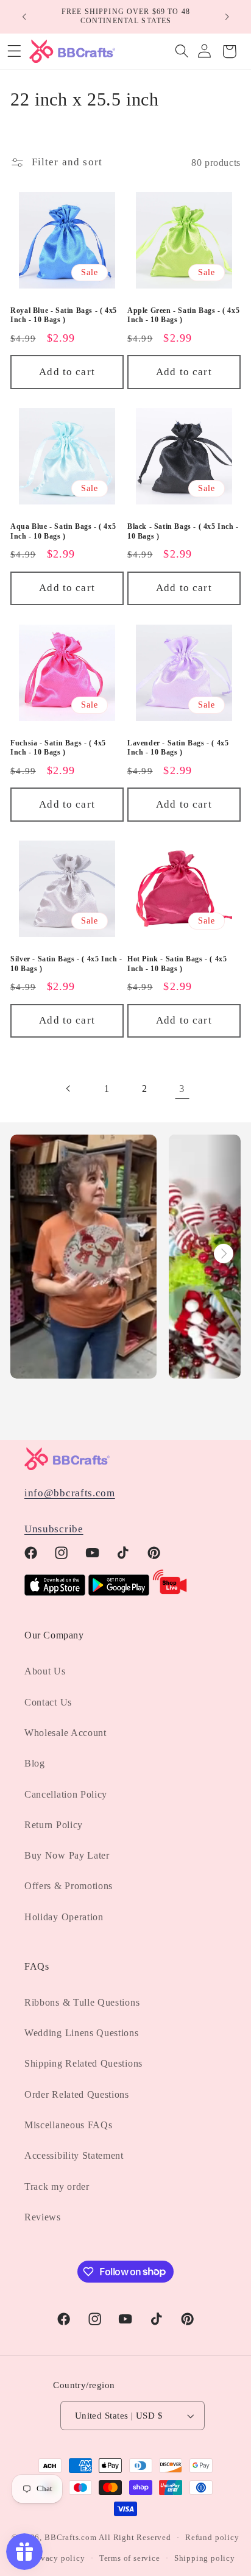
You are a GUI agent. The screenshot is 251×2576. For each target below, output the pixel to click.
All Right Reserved (135, 2538)
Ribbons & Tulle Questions (82, 2002)
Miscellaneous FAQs (68, 2125)
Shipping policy (205, 2558)
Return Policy (54, 1825)
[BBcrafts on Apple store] (55, 1592)
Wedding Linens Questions (82, 2033)
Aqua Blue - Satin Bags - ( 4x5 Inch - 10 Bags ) (63, 531)
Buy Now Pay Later (67, 1855)
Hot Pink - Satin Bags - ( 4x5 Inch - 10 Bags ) (177, 964)
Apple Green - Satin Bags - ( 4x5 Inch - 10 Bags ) (183, 315)
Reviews (43, 2217)
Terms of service (130, 2558)
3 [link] (182, 1089)
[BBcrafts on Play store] (119, 1592)
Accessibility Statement (74, 2155)
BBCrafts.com (71, 2538)
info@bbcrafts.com (70, 1493)
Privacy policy (57, 2558)
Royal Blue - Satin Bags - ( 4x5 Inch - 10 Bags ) (64, 315)
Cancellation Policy (66, 1794)
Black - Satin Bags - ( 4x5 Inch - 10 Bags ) (183, 531)
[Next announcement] (227, 16)
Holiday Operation (64, 1917)
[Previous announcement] (24, 16)
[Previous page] (69, 1089)
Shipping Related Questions (83, 2063)
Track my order (57, 2187)
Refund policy (212, 2538)
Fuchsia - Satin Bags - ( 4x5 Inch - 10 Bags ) (58, 748)
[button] (182, 52)
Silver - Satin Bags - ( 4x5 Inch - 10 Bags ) (66, 964)
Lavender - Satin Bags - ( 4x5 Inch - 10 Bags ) (178, 748)
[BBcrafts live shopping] (170, 1592)
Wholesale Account (65, 1733)
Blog (35, 1763)
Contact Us (48, 1702)
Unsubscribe (54, 1529)
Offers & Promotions (69, 1886)
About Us (45, 1671)
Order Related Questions (77, 2094)
